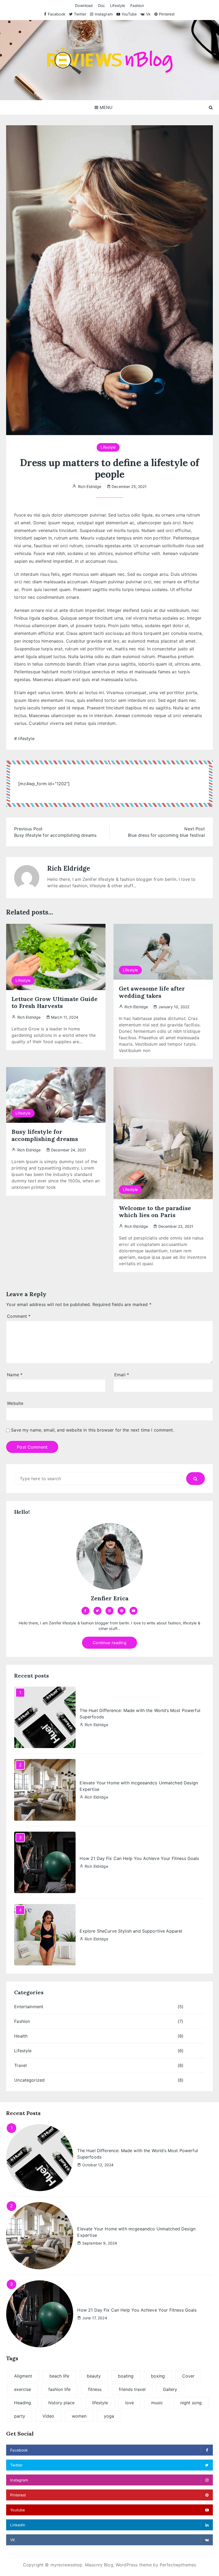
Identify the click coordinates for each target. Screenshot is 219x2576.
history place (61, 2403)
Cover (188, 2376)
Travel (20, 2065)
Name (15, 1375)
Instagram (104, 14)
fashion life (59, 2389)
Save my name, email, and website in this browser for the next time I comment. (93, 1430)
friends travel (132, 2389)
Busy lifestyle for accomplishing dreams (45, 1135)
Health (21, 2036)
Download (84, 5)
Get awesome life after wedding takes (152, 992)
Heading (23, 2403)
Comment (19, 1316)
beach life (59, 2376)
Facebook (56, 14)
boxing (158, 2376)
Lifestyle (118, 5)
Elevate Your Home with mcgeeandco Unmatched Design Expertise (139, 1786)
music (157, 2403)
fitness (95, 2389)
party (20, 2416)
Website (15, 1403)
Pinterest (167, 14)
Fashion (137, 5)
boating (126, 2376)
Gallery (170, 2389)
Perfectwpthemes (178, 2565)
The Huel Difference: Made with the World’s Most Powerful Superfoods (140, 1714)
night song (191, 2403)
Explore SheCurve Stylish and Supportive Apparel (131, 1931)
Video (48, 2416)
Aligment (23, 2376)
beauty (94, 2376)
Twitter (80, 14)
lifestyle (26, 738)
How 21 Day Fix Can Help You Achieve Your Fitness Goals (139, 1858)
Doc (101, 5)
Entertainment (29, 2007)
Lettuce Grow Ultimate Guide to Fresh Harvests (54, 1002)
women (79, 2416)
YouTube (129, 14)
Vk (148, 14)
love (130, 2403)
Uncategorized (29, 2080)
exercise (23, 2389)
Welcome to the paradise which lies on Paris (155, 1211)
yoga (109, 2416)
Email (122, 1375)
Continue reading (109, 1643)
